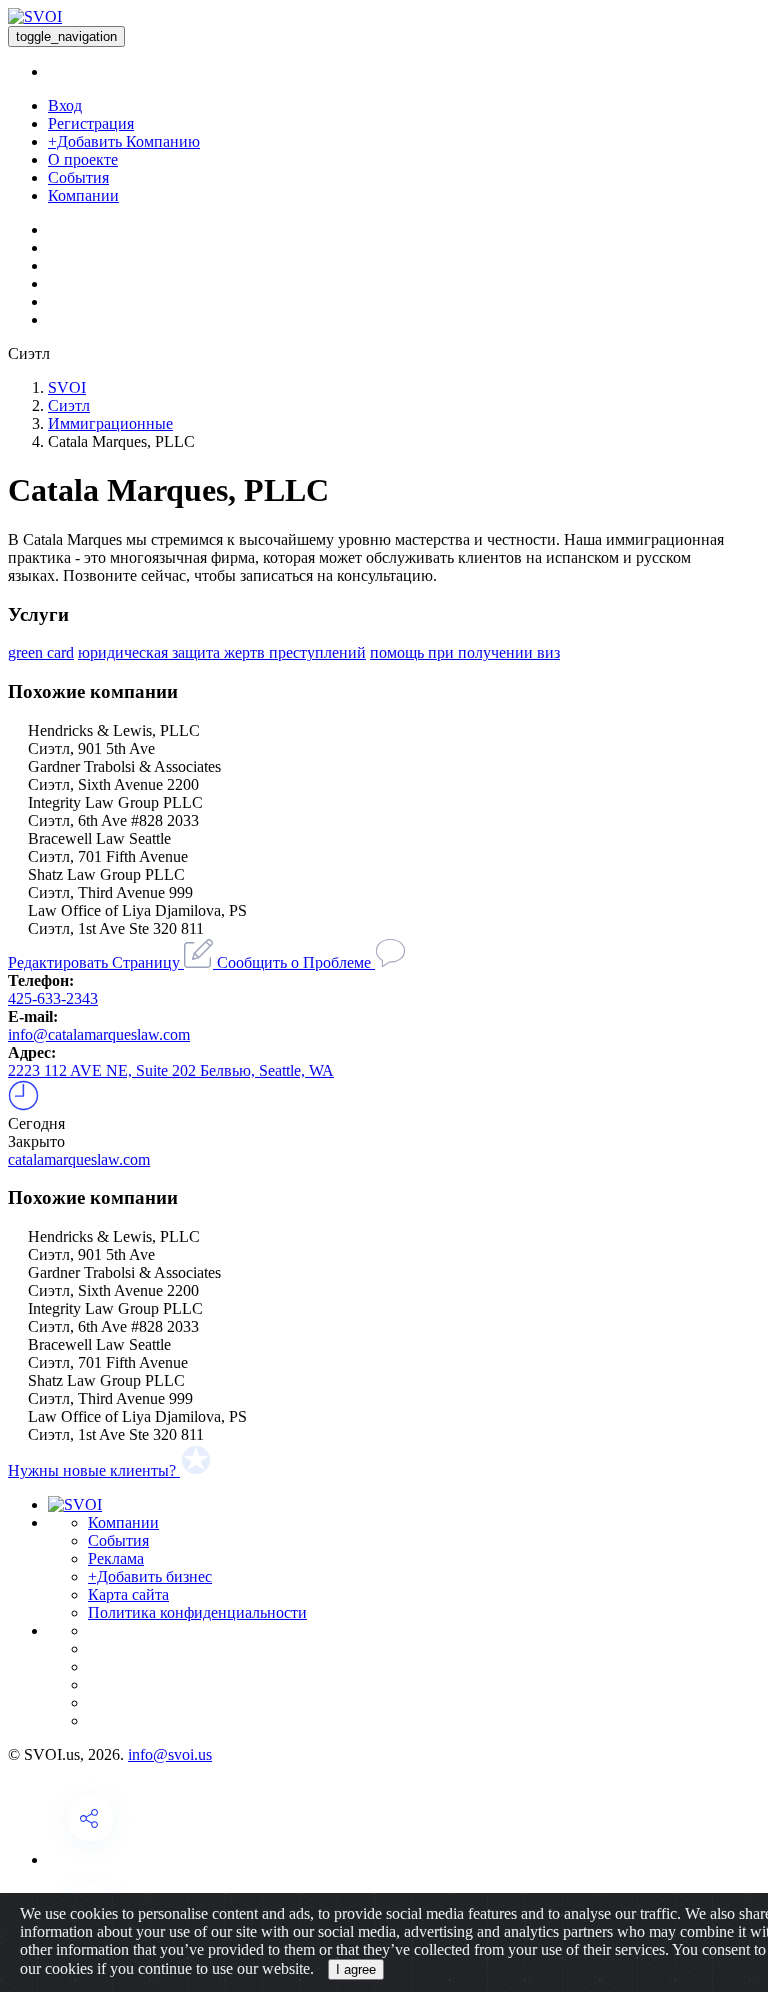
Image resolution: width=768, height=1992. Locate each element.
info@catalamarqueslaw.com (99, 1034)
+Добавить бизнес (150, 1576)
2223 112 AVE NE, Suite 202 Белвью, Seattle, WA (171, 1070)
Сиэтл (69, 405)
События (78, 177)
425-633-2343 (53, 998)
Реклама (116, 1558)
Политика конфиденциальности (197, 1612)
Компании (83, 195)
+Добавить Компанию (124, 141)
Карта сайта (128, 1594)
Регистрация (91, 123)
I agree (356, 1969)
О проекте (83, 159)
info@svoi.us (170, 1754)
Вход (65, 105)
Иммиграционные (110, 423)
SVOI (67, 387)
